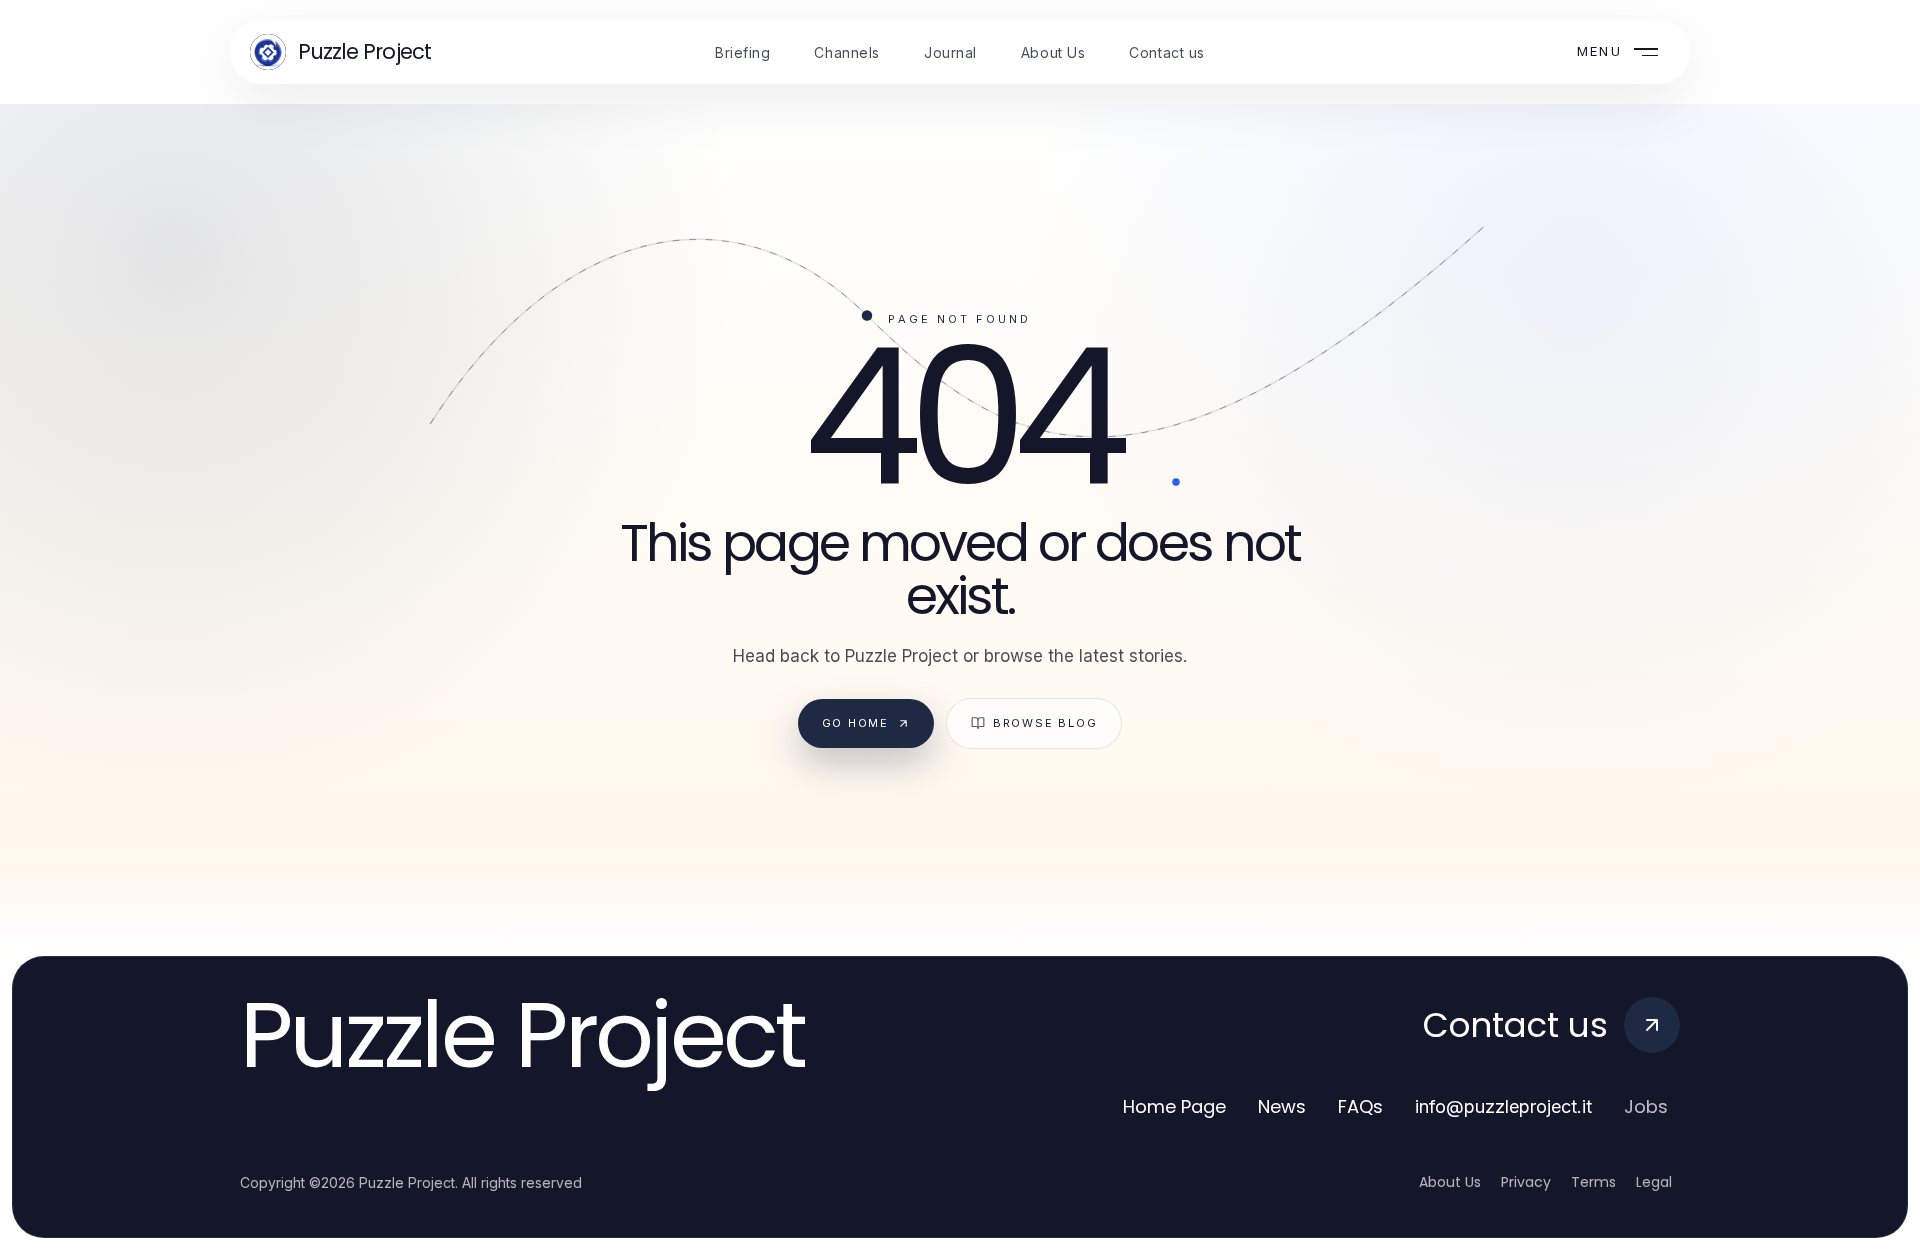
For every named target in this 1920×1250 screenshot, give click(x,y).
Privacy (1526, 1182)
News (1282, 1106)
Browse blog (1045, 723)
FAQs (1360, 1106)
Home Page (1174, 1106)
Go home (855, 723)
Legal (1654, 1182)
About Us (1450, 1182)
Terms (1593, 1182)
